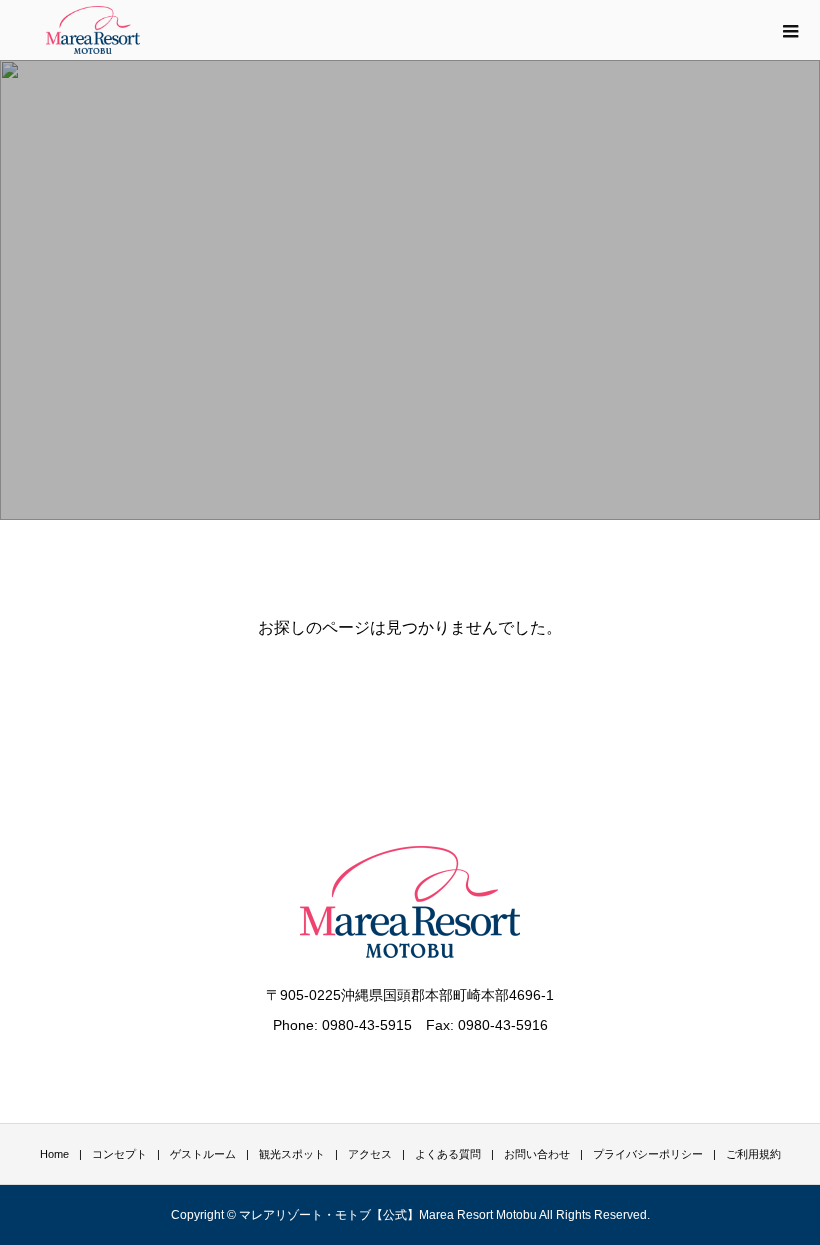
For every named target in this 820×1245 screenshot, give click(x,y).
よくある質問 (448, 1154)
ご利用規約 (753, 1154)
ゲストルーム (203, 1154)
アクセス (370, 1154)
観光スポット (292, 1154)
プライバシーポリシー (648, 1154)
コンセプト (119, 1154)
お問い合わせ (537, 1154)
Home (54, 1154)
